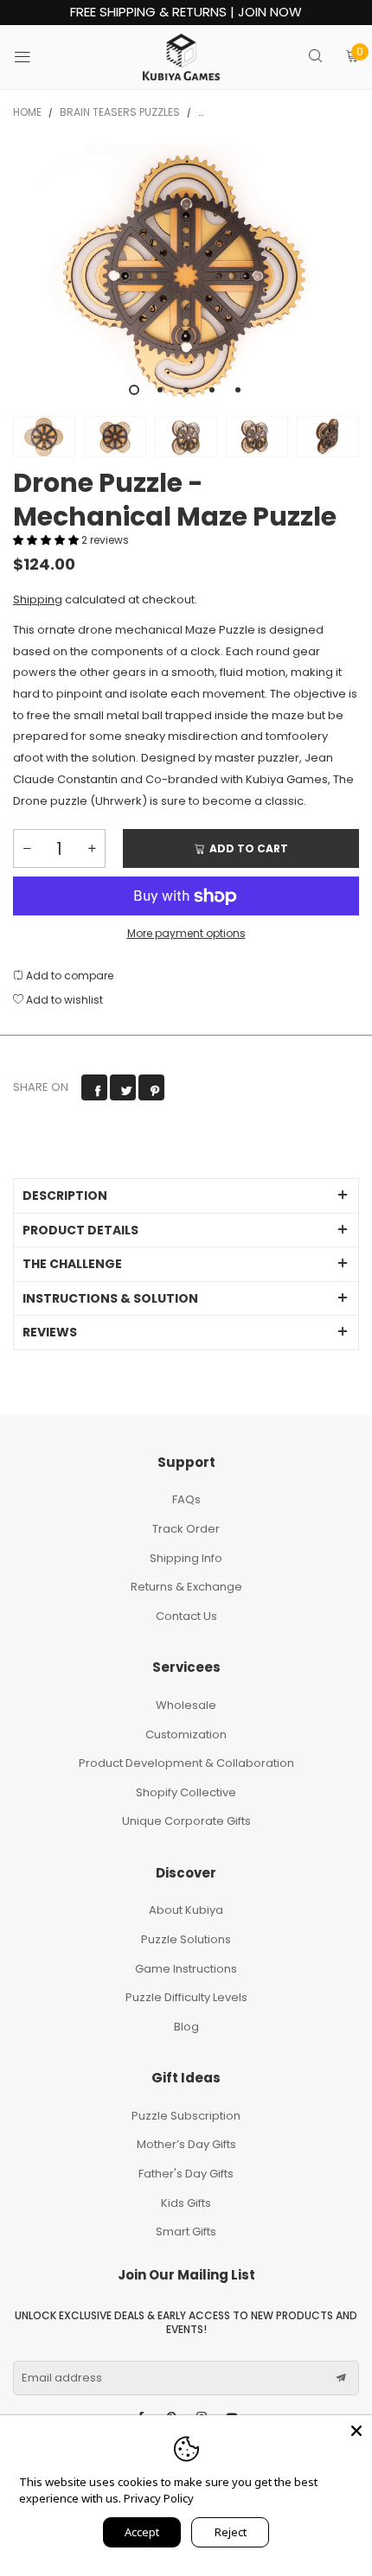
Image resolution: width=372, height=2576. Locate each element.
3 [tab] (186, 390)
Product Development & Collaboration (186, 1763)
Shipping (38, 599)
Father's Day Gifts (186, 2174)
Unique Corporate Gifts (186, 1821)
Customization (186, 1734)
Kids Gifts (186, 2203)
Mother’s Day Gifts (186, 2144)
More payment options (186, 933)
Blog (186, 2027)
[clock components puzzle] (186, 437)
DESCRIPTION (65, 1196)
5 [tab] (238, 390)
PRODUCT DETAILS (80, 1230)
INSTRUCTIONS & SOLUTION (110, 1298)
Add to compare (68, 976)
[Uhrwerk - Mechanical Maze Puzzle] (257, 437)
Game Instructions (186, 1969)
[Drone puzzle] (186, 276)
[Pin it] (151, 1087)
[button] (47, 540)
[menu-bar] (33, 57)
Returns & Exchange (186, 1587)
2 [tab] (160, 390)
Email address (62, 2378)
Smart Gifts (186, 2232)
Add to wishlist (63, 1000)
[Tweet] (123, 1087)
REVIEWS (50, 1332)
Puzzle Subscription (186, 2116)
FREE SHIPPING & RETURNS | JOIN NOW (186, 13)
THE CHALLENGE (72, 1264)
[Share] (94, 1087)
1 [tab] (134, 390)
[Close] (356, 2431)
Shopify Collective (186, 1792)
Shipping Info (186, 1558)
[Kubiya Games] (182, 57)
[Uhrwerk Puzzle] (115, 437)
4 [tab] (212, 390)
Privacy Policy (159, 2498)
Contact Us (186, 1616)
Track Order (186, 1529)
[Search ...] (315, 57)
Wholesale (186, 1705)
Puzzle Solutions (186, 1939)
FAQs (186, 1499)
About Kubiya (186, 1910)
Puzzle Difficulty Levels (186, 1997)
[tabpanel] (186, 276)
